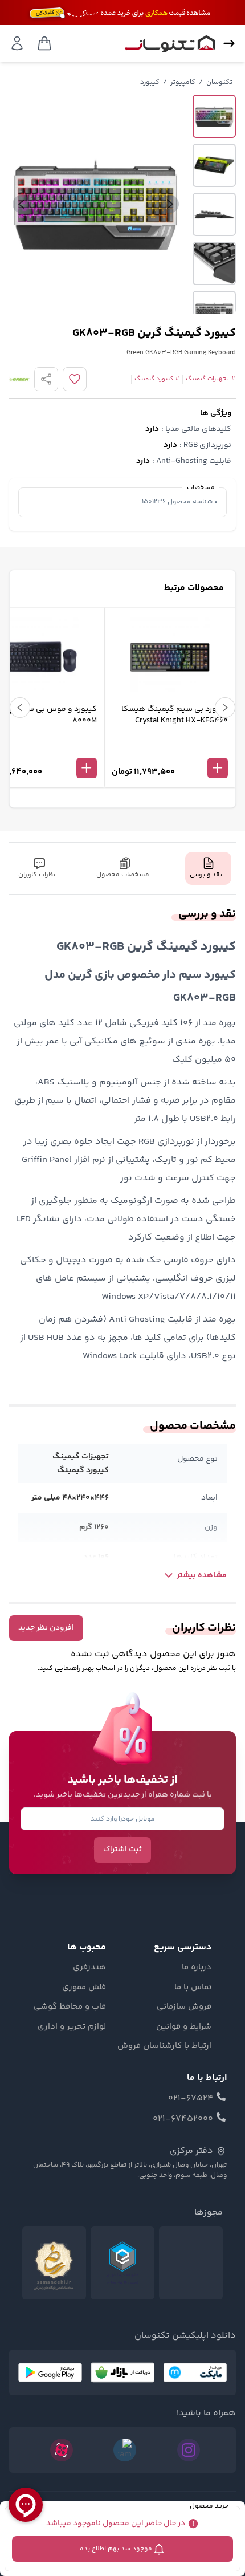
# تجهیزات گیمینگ (211, 379)
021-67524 (191, 2099)
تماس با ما (193, 1988)
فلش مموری (84, 1988)
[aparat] (62, 2450)
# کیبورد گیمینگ (157, 379)
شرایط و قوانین (184, 2027)
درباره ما (197, 1968)
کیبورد (150, 82)
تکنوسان (219, 82)
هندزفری (89, 1968)
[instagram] (189, 2450)
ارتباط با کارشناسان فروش (164, 2046)
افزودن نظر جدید (46, 1628)
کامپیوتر (183, 82)
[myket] (195, 2372)
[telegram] (125, 2450)
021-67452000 (183, 2119)
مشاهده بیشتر (202, 1575)
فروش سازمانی (184, 2007)
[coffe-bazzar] (122, 2372)
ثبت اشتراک (122, 1850)
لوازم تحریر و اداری (72, 2027)
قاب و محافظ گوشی (70, 2007)
